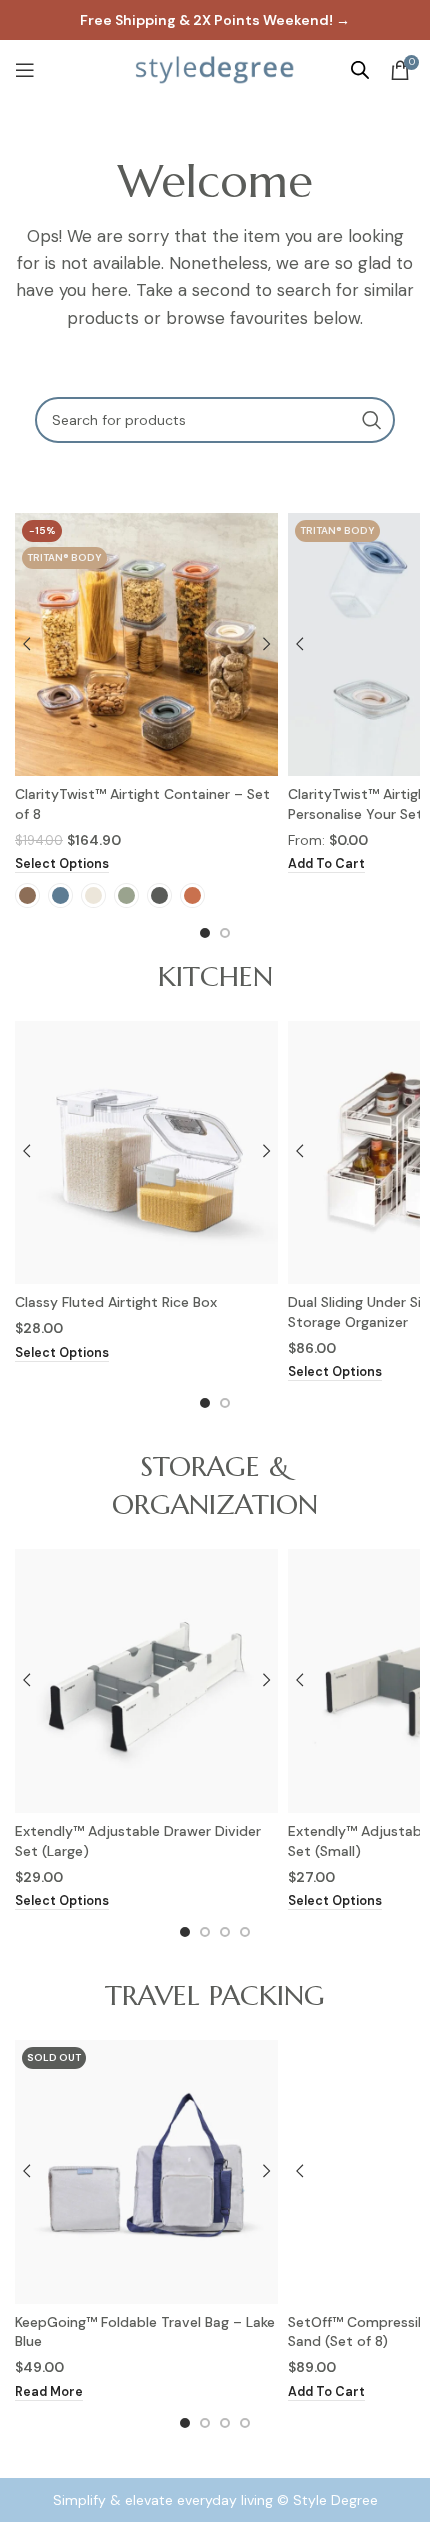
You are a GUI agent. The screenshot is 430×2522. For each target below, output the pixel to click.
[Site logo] (215, 69)
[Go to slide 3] (225, 1932)
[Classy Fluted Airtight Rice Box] (146, 1152)
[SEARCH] (372, 420)
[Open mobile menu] (25, 70)
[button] (326, 865)
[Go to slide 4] (245, 1932)
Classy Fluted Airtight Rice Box (116, 1302)
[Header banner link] (215, 20)
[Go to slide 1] (205, 933)
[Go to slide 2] (225, 933)
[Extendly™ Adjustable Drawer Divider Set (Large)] (146, 1680)
